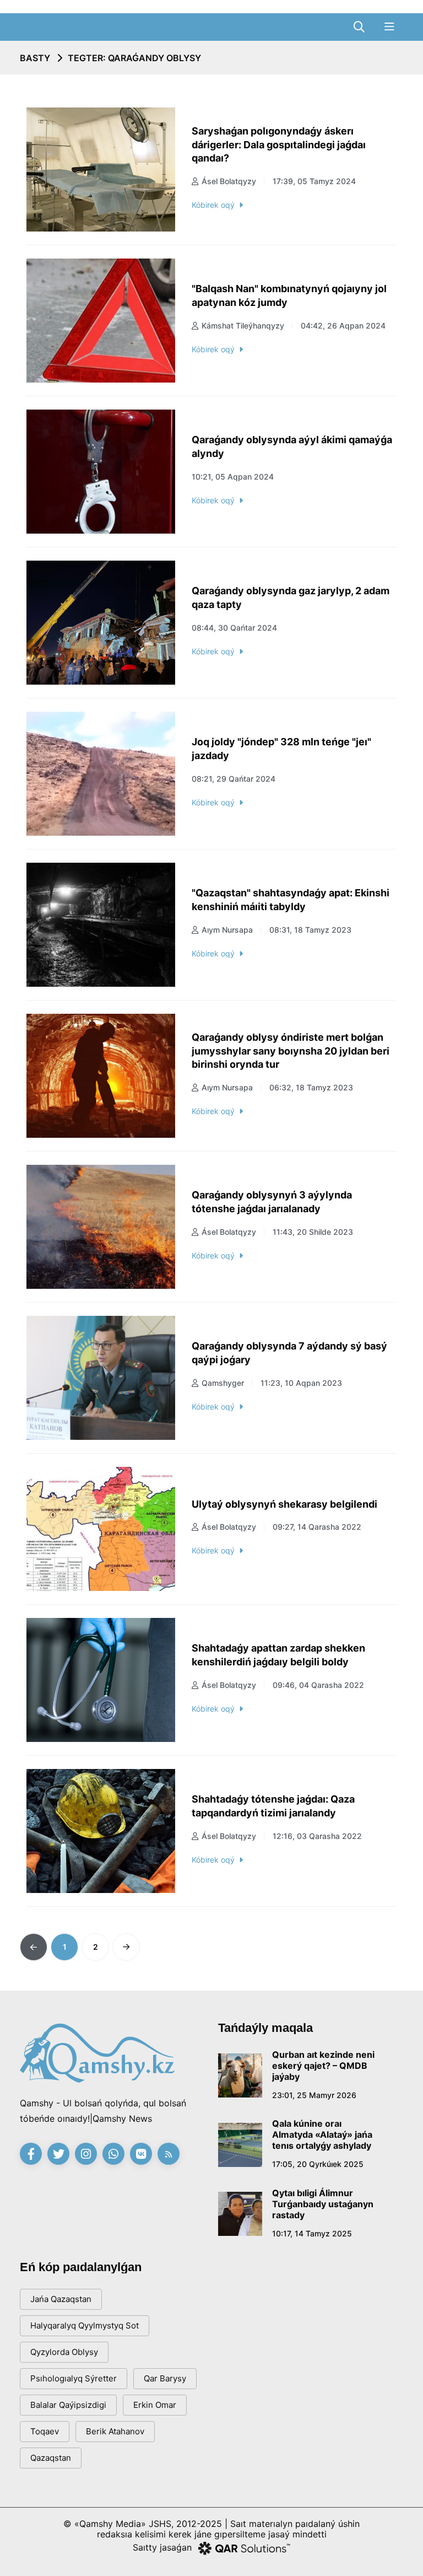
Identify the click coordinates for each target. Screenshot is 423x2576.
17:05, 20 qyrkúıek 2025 (318, 2164)
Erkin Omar (155, 2405)
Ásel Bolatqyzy (229, 181)
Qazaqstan (51, 2458)
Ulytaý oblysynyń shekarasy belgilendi (284, 1504)
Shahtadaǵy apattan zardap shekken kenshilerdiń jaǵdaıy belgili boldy (278, 1655)
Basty (35, 58)
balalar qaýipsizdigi (68, 2405)
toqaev (45, 2431)
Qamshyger (223, 1383)
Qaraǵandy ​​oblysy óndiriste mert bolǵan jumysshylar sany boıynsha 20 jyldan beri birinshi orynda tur (291, 1051)
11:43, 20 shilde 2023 (313, 1232)
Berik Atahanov (115, 2431)
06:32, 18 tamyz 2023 (311, 1087)
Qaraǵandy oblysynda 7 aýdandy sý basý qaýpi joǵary (289, 1353)
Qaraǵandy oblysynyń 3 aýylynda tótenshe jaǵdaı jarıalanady (272, 1202)
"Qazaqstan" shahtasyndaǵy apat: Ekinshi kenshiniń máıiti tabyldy (291, 900)
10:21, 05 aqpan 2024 (233, 477)
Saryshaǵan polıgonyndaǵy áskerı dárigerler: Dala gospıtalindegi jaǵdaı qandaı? (279, 144)
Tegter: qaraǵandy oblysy (134, 58)
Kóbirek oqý (213, 205)
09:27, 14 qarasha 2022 (317, 1527)
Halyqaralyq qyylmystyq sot (85, 2325)
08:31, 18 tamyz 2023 (310, 930)
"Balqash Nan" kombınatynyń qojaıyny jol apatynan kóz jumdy (289, 295)
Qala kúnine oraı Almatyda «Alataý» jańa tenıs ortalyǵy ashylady (322, 2134)
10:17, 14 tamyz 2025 (312, 2233)
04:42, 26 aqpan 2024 (343, 326)
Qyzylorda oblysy (64, 2352)
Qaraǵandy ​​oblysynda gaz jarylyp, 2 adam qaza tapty (291, 598)
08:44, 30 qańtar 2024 (234, 628)
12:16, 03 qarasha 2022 (317, 1836)
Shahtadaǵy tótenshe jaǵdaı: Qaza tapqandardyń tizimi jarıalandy (273, 1806)
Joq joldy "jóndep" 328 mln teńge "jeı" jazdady (281, 749)
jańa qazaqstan (61, 2299)
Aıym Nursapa (227, 930)
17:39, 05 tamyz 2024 (314, 181)
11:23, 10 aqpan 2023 (301, 1383)
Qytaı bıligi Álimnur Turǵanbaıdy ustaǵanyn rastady (323, 2204)
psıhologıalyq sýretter (74, 2378)
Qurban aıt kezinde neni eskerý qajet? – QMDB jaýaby (323, 2066)
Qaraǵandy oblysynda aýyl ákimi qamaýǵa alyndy (292, 447)
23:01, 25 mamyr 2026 (314, 2095)
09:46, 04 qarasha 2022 (318, 1685)
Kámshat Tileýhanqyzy (243, 326)
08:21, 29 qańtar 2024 (234, 779)
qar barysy (165, 2378)
